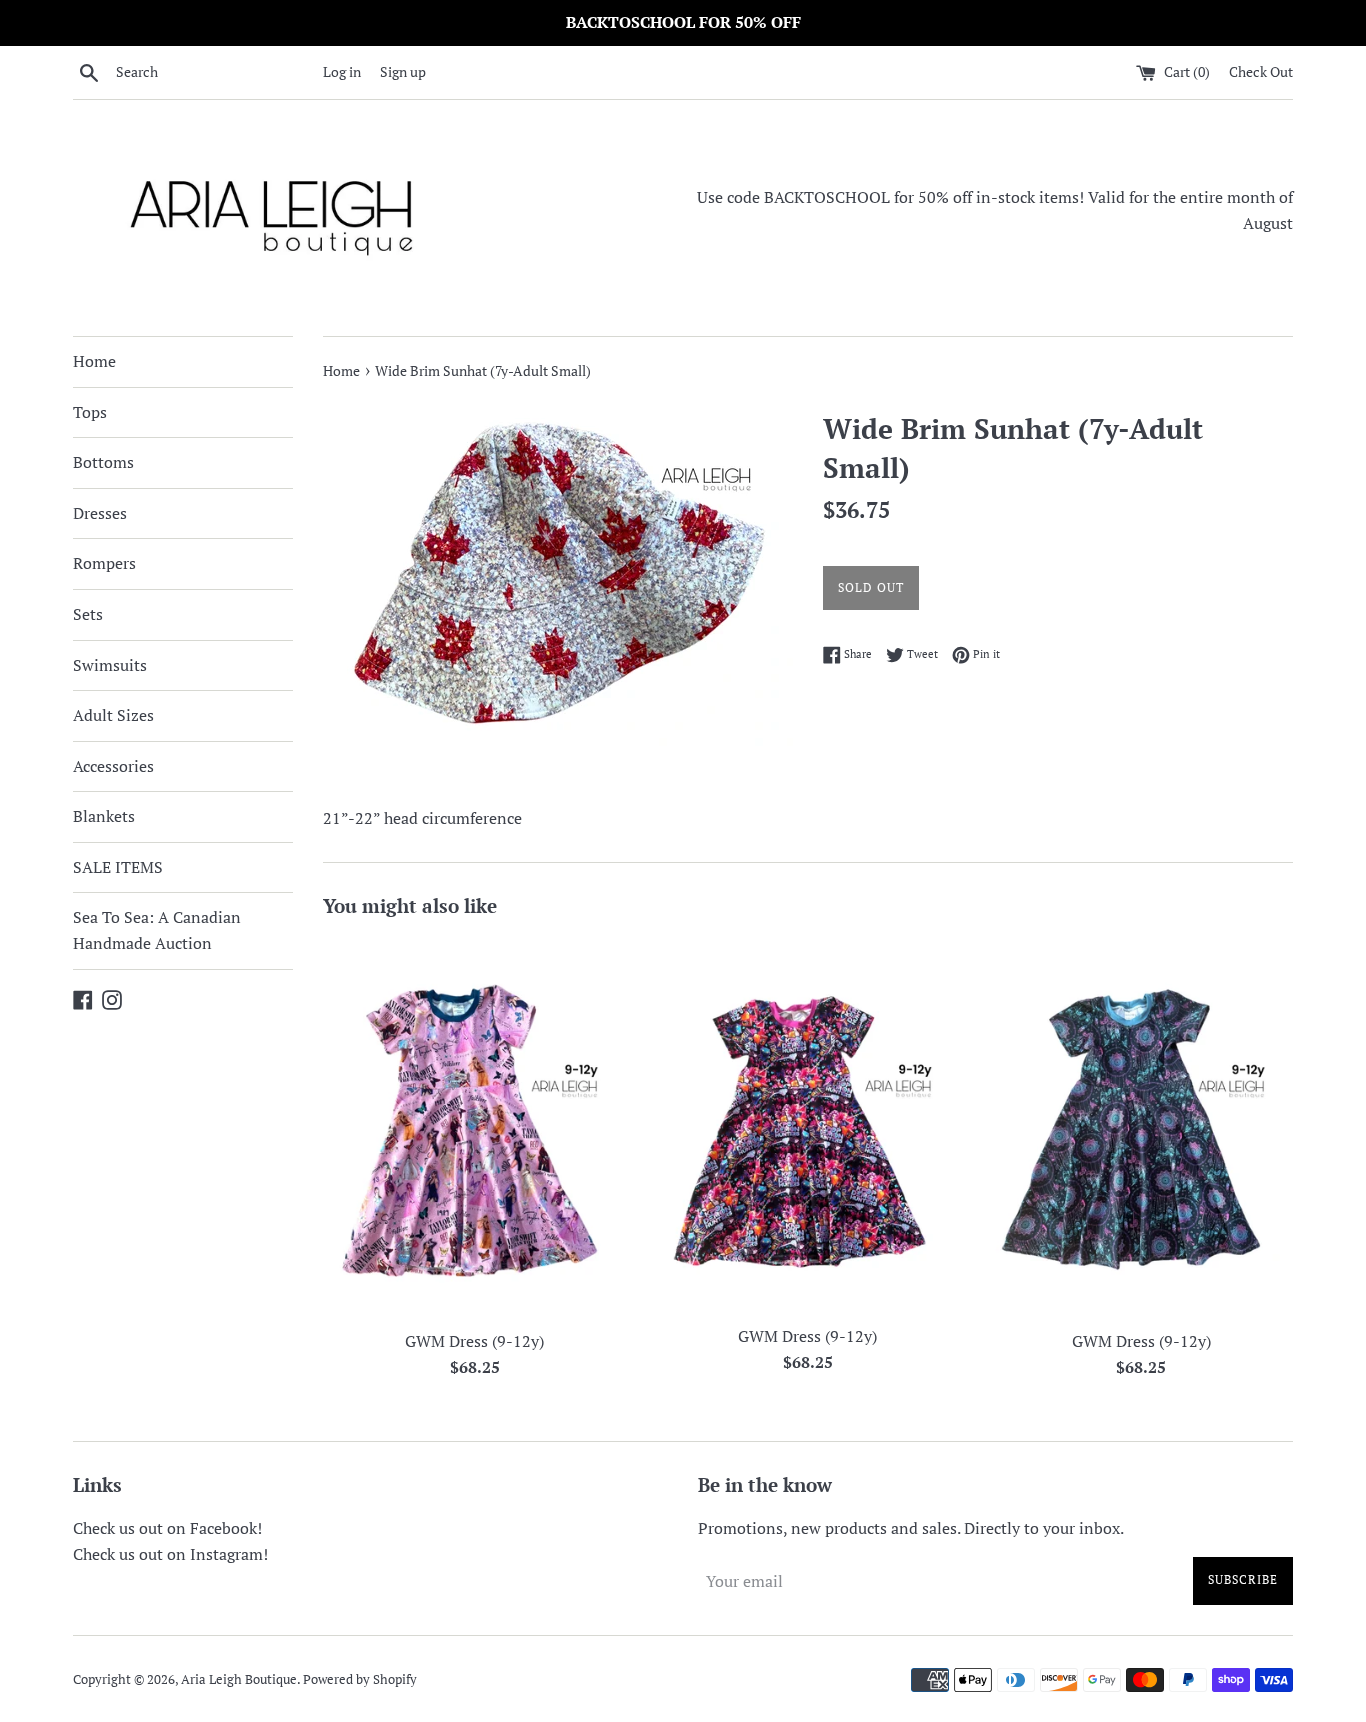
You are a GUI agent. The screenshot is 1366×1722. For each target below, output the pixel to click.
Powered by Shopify (360, 1679)
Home (94, 361)
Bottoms (103, 462)
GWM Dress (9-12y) (474, 1341)
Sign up (403, 71)
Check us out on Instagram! (170, 1554)
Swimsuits (110, 665)
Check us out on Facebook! (167, 1528)
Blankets (104, 816)
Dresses (100, 513)
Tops (90, 412)
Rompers (104, 563)
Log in (342, 71)
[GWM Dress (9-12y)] (474, 1128)
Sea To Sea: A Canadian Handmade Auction (157, 930)
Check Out (1261, 71)
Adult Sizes (113, 715)
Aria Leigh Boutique (239, 1679)
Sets (88, 614)
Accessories (113, 766)
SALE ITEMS (118, 867)
